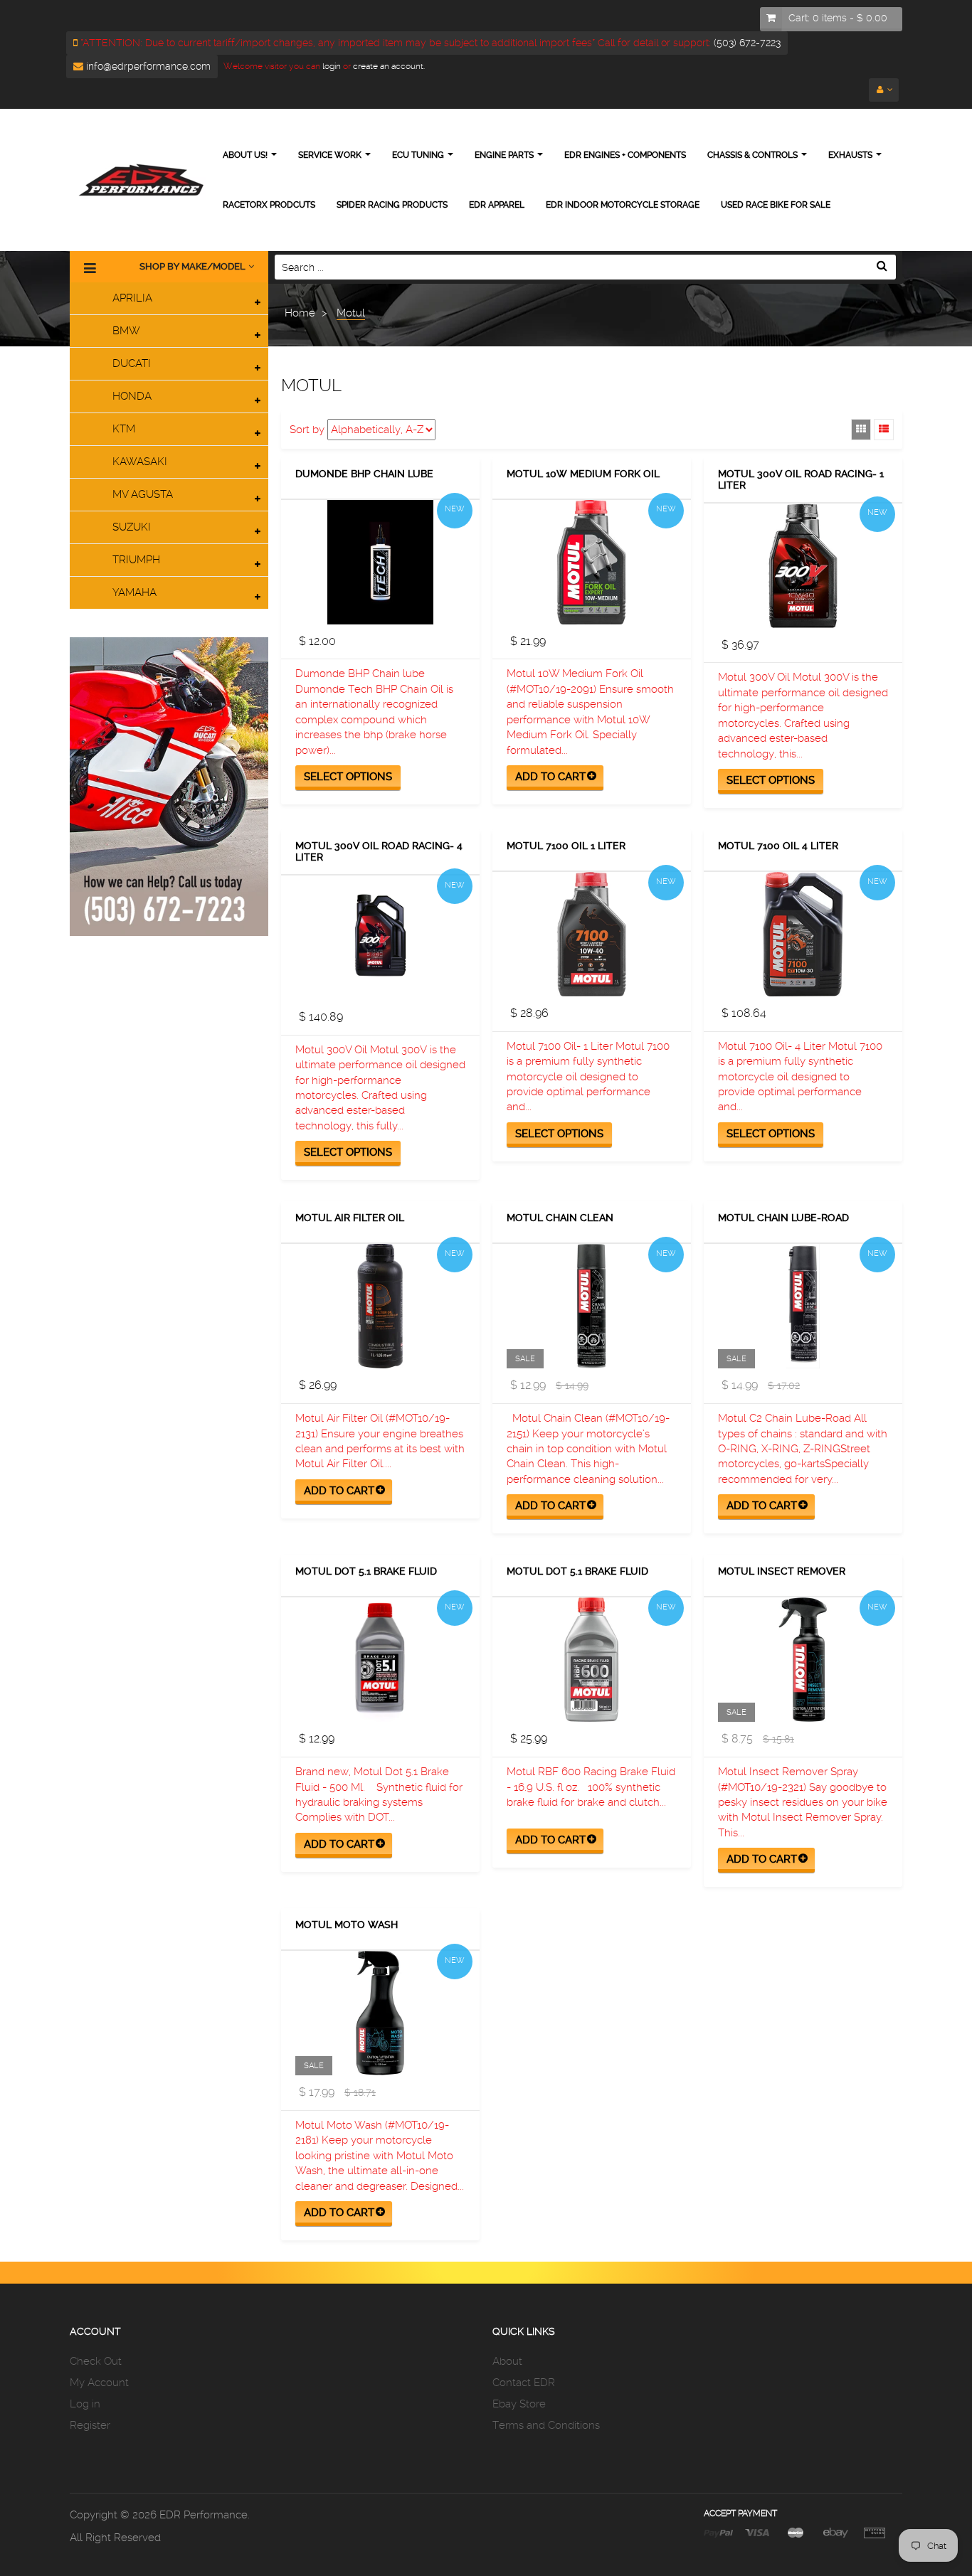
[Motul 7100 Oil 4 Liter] (803, 934)
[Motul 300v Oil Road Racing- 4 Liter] (380, 938)
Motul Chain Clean (560, 1218)
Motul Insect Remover (782, 1571)
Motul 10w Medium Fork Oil (583, 474)
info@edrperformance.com (147, 66)
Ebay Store (519, 2404)
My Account (99, 2383)
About (507, 2361)
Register (90, 2425)
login (331, 66)
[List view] (884, 430)
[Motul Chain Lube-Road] (803, 1306)
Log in (85, 2404)
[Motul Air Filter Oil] (380, 1306)
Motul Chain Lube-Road (783, 1218)
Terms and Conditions (546, 2425)
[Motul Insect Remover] (803, 1660)
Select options (348, 777)
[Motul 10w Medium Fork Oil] (592, 562)
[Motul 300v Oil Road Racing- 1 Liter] (803, 566)
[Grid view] (861, 430)
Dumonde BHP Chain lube (364, 474)
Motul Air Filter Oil (350, 1218)
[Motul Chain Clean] (592, 1306)
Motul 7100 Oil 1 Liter (566, 846)
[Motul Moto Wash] (380, 2013)
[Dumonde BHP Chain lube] (380, 562)
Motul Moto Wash (347, 1925)
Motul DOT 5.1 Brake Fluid (366, 1571)
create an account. (389, 66)
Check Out (96, 2361)
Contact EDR (524, 2383)
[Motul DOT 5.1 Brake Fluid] (380, 1660)
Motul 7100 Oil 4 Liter (778, 846)
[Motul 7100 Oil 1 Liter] (592, 934)
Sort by (307, 430)
